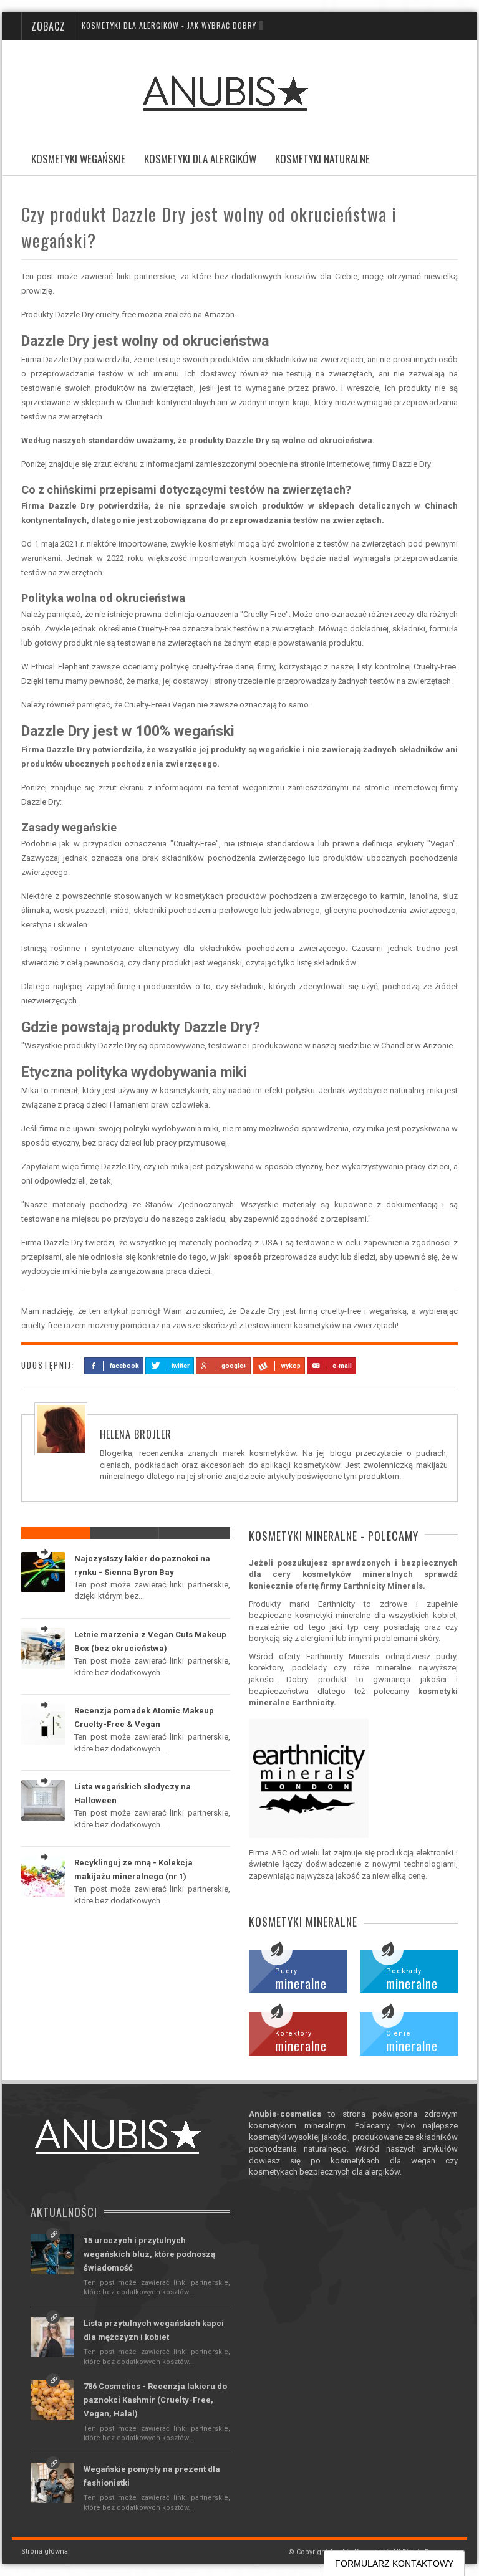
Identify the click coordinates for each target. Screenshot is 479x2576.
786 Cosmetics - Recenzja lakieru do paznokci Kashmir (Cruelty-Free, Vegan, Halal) (155, 2400)
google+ (234, 1366)
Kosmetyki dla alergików (200, 159)
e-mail (342, 1366)
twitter (181, 1366)
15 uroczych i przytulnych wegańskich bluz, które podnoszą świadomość (149, 2254)
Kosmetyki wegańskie (78, 159)
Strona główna (45, 2551)
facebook (124, 1366)
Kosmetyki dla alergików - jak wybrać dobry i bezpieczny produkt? (215, 25)
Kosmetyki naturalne (322, 159)
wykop (291, 1366)
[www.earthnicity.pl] (353, 1778)
